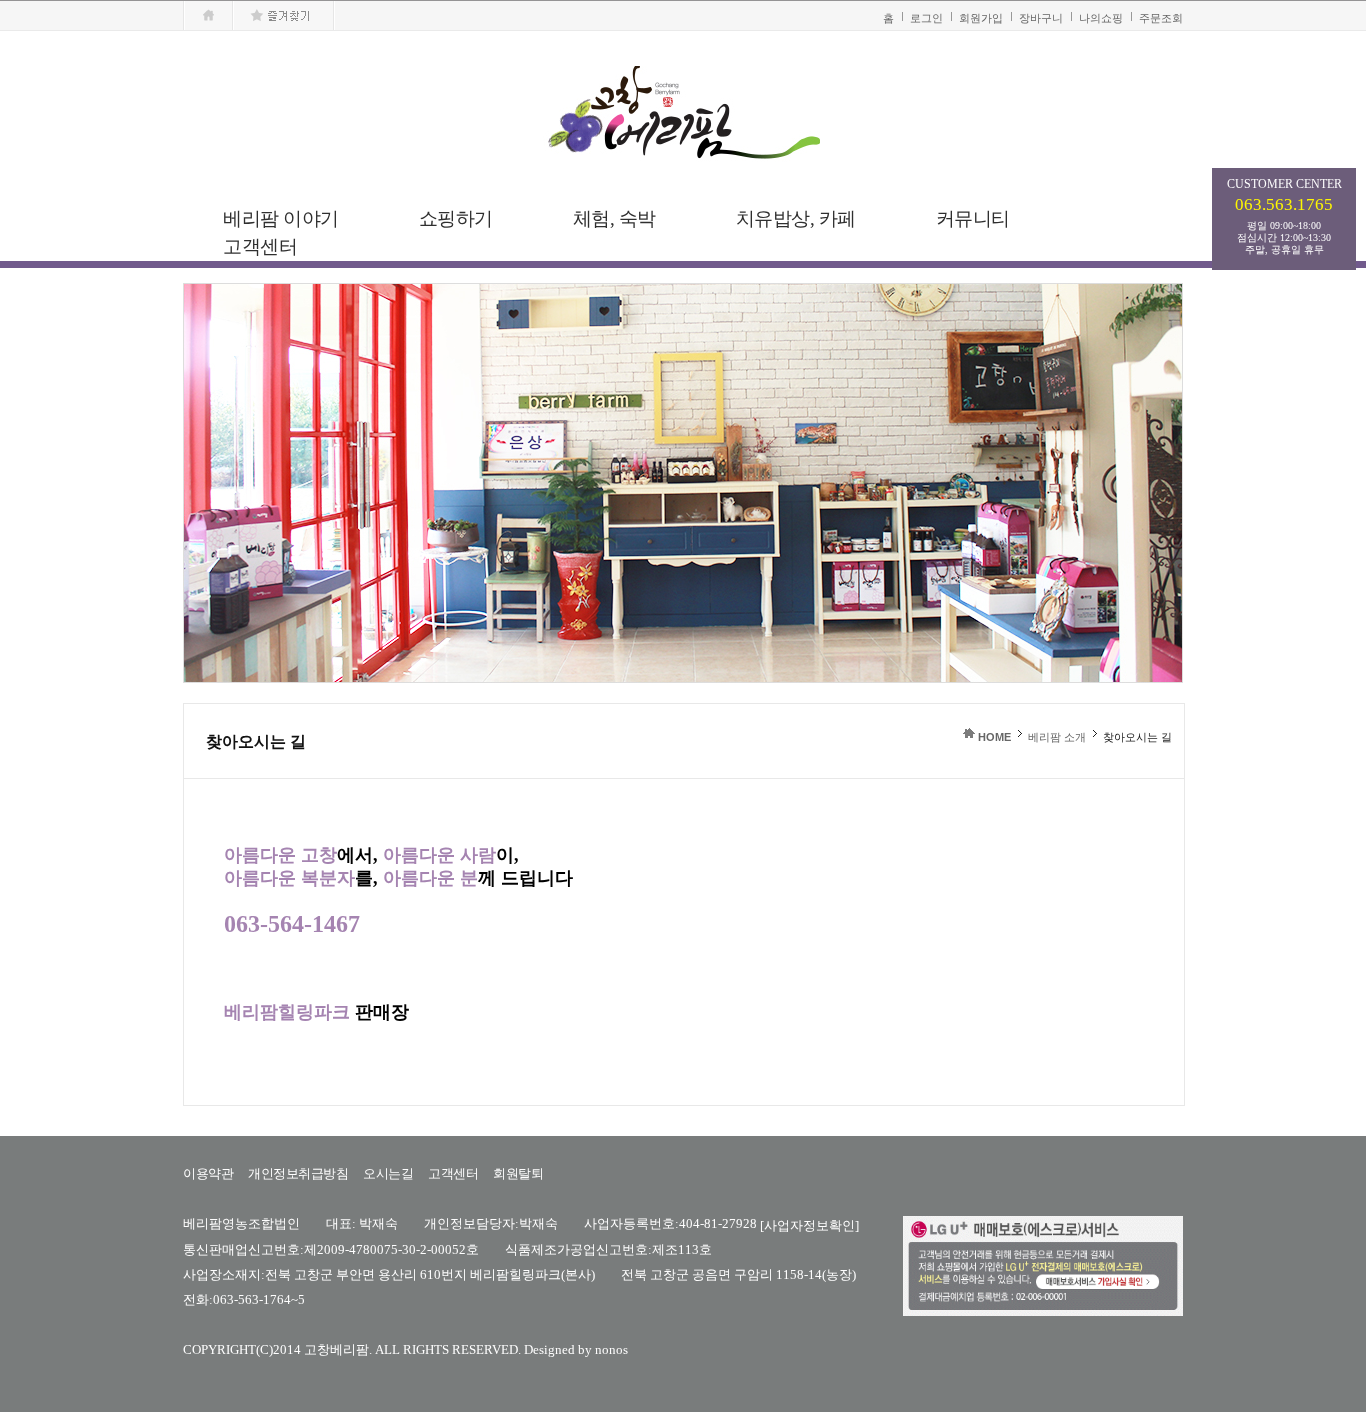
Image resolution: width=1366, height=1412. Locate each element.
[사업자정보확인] (809, 1224)
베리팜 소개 (1057, 737)
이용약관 (208, 1173)
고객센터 (453, 1173)
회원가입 (981, 18)
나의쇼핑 (1101, 18)
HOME (994, 737)
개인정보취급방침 (298, 1173)
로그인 (926, 18)
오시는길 (388, 1173)
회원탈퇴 (518, 1173)
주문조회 (1161, 18)
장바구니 (1041, 18)
